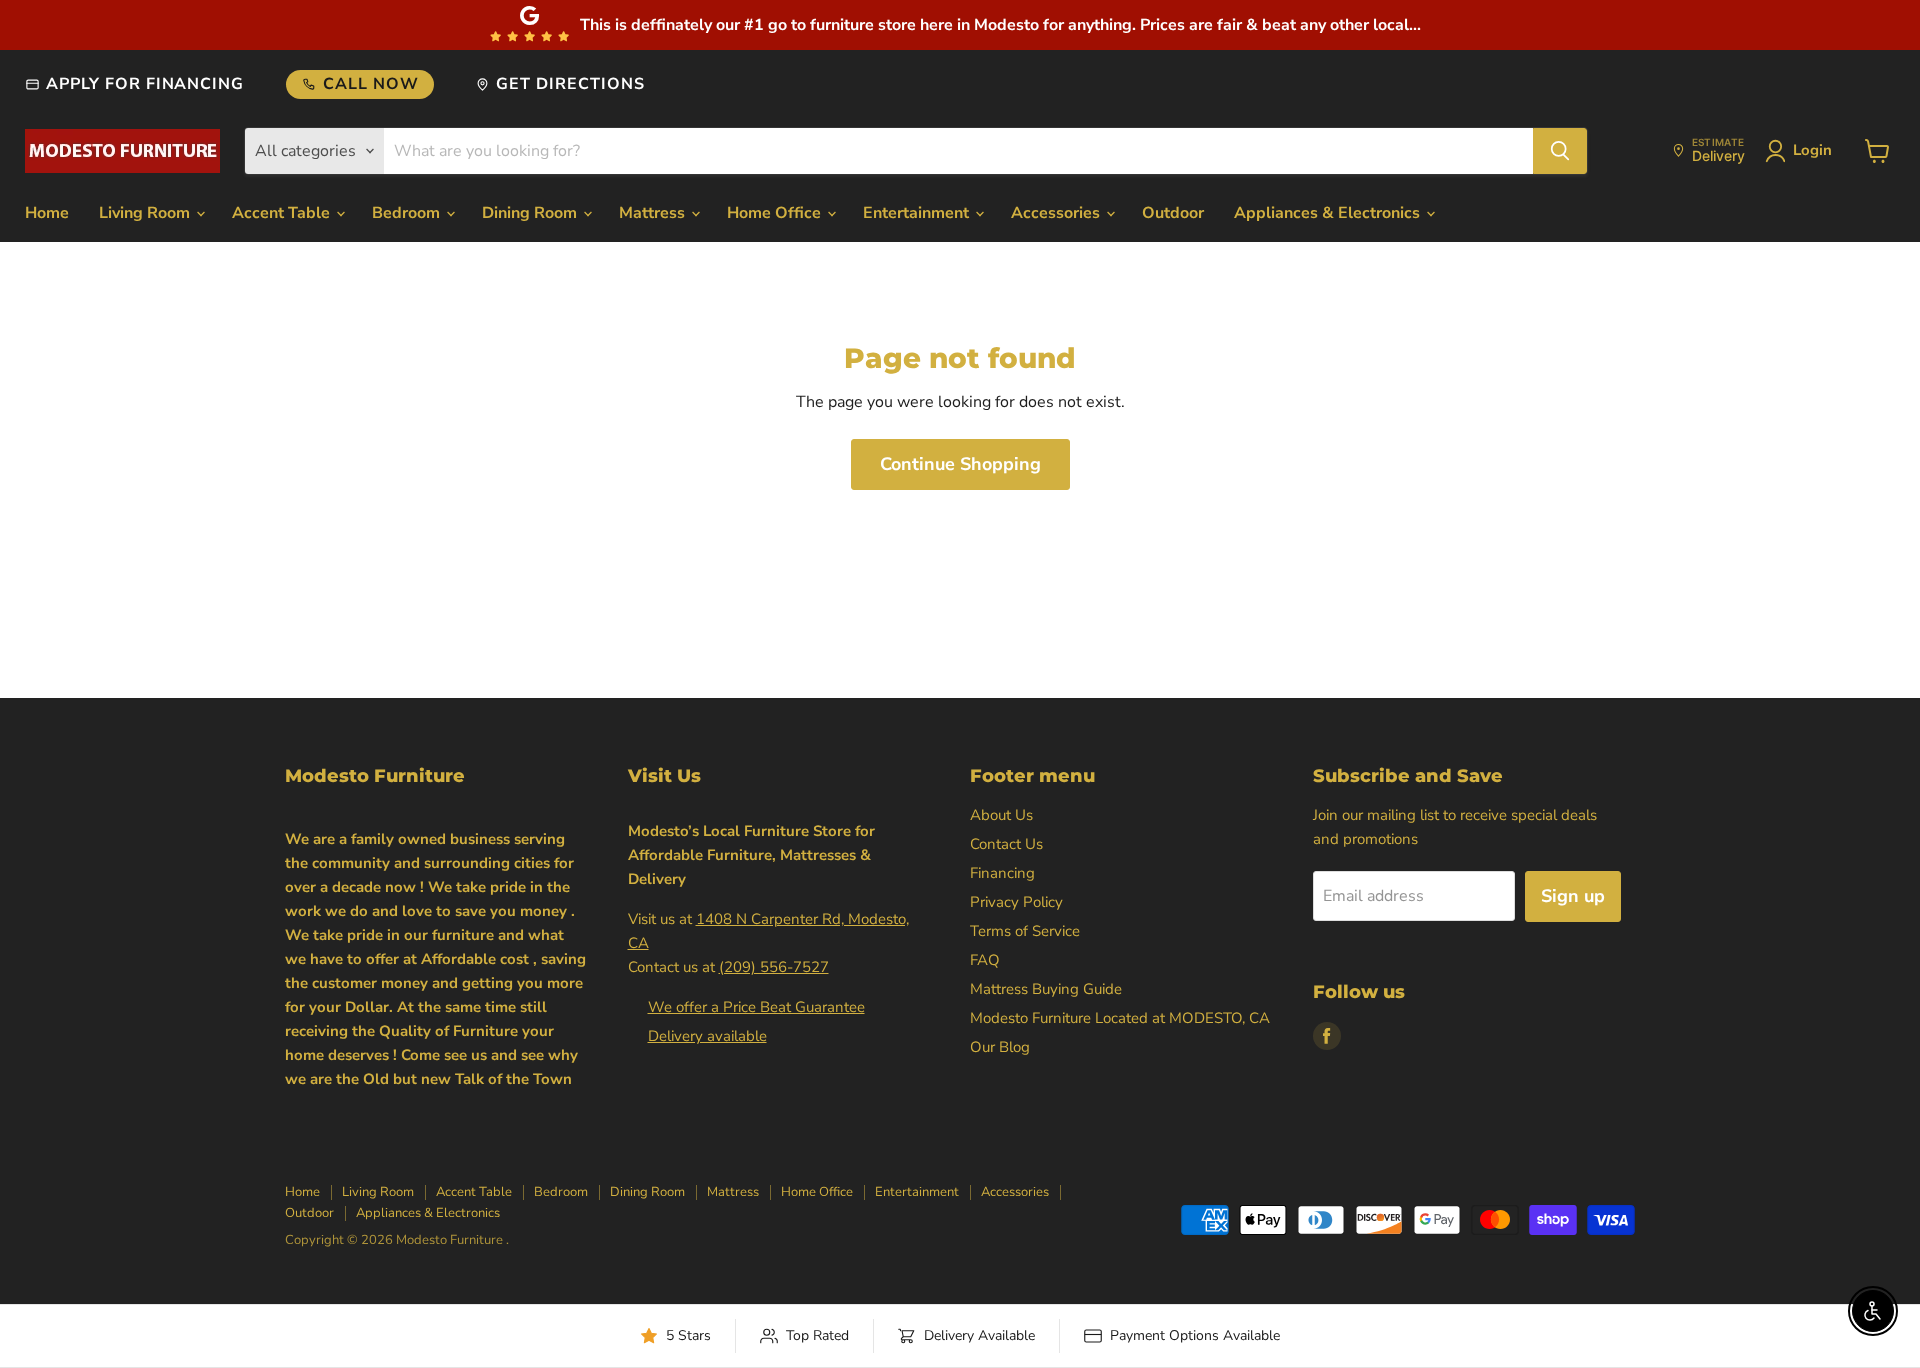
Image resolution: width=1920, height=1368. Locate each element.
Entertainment (918, 213)
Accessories (1057, 213)
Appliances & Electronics (1329, 213)
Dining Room (531, 213)
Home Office (776, 213)
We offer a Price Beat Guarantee (756, 1007)
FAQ (985, 960)
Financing (1002, 873)
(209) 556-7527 (774, 967)
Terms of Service (1025, 931)
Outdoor (1173, 213)
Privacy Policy (1016, 902)
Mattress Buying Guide (1046, 989)
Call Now (371, 84)
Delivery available (707, 1036)
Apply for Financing (145, 84)
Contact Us (1006, 844)
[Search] (1560, 151)
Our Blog (1000, 1047)
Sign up (1573, 896)
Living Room (146, 213)
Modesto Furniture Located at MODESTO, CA (1120, 1018)
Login (1812, 150)
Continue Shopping (960, 464)
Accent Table (283, 213)
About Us (1001, 815)
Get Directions (570, 84)
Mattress (654, 213)
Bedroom (408, 213)
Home (47, 213)
